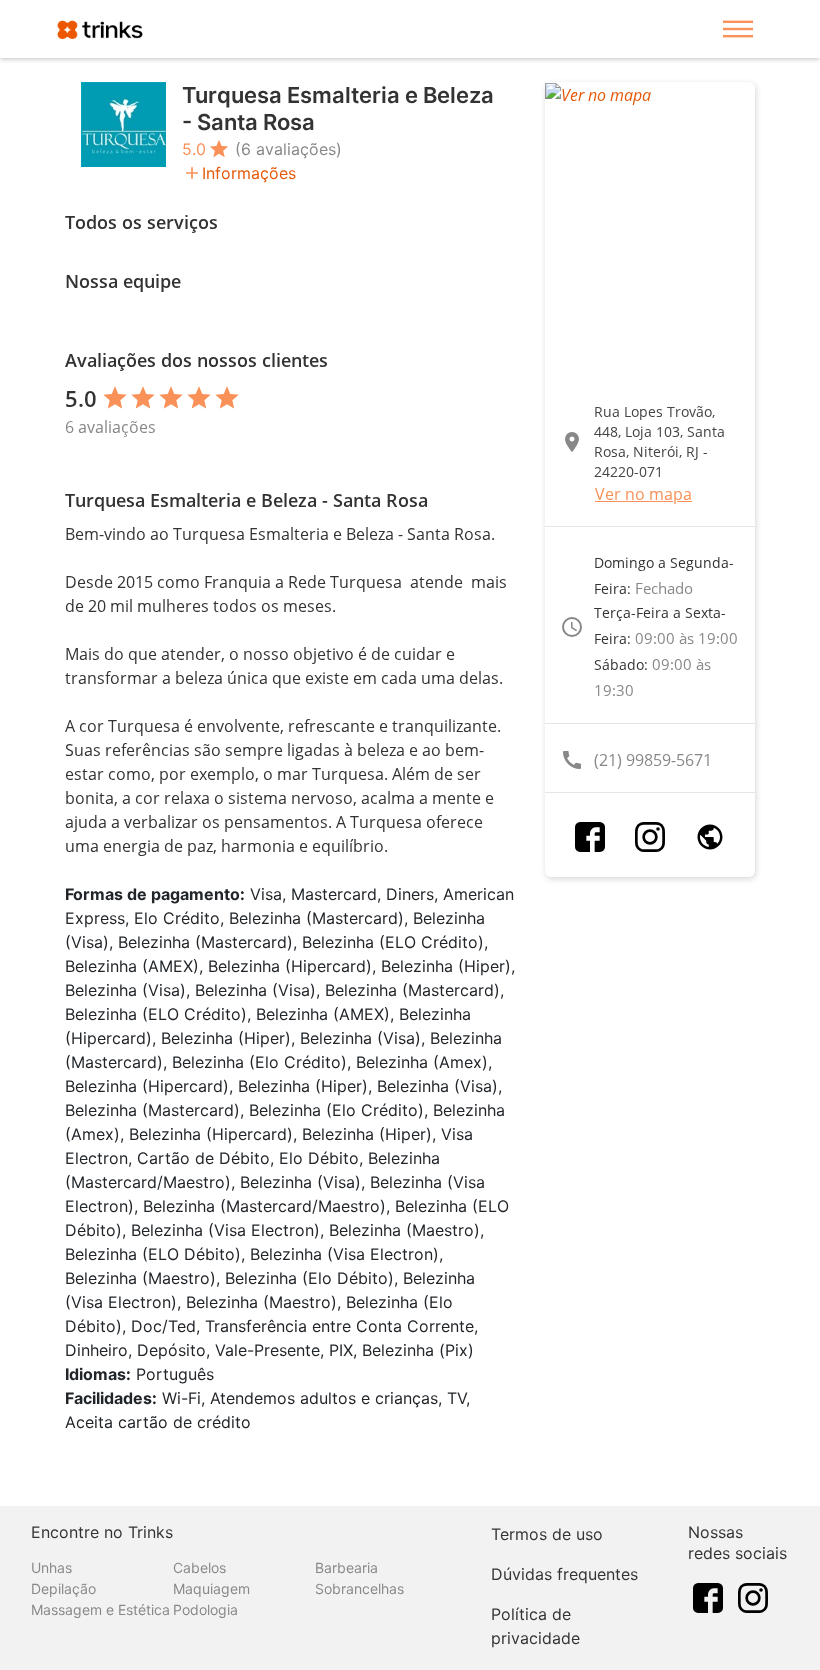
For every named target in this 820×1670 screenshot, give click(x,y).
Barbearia (346, 1567)
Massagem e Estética (100, 1609)
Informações (249, 173)
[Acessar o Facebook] (590, 837)
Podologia (205, 1609)
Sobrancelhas (359, 1588)
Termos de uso (547, 1534)
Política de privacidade (535, 1626)
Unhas (51, 1567)
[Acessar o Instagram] (650, 837)
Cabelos (199, 1567)
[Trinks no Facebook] (708, 1597)
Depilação (63, 1588)
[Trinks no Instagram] (753, 1597)
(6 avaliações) (288, 149)
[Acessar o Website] (710, 837)
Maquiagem (211, 1588)
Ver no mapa (643, 494)
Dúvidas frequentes (564, 1574)
